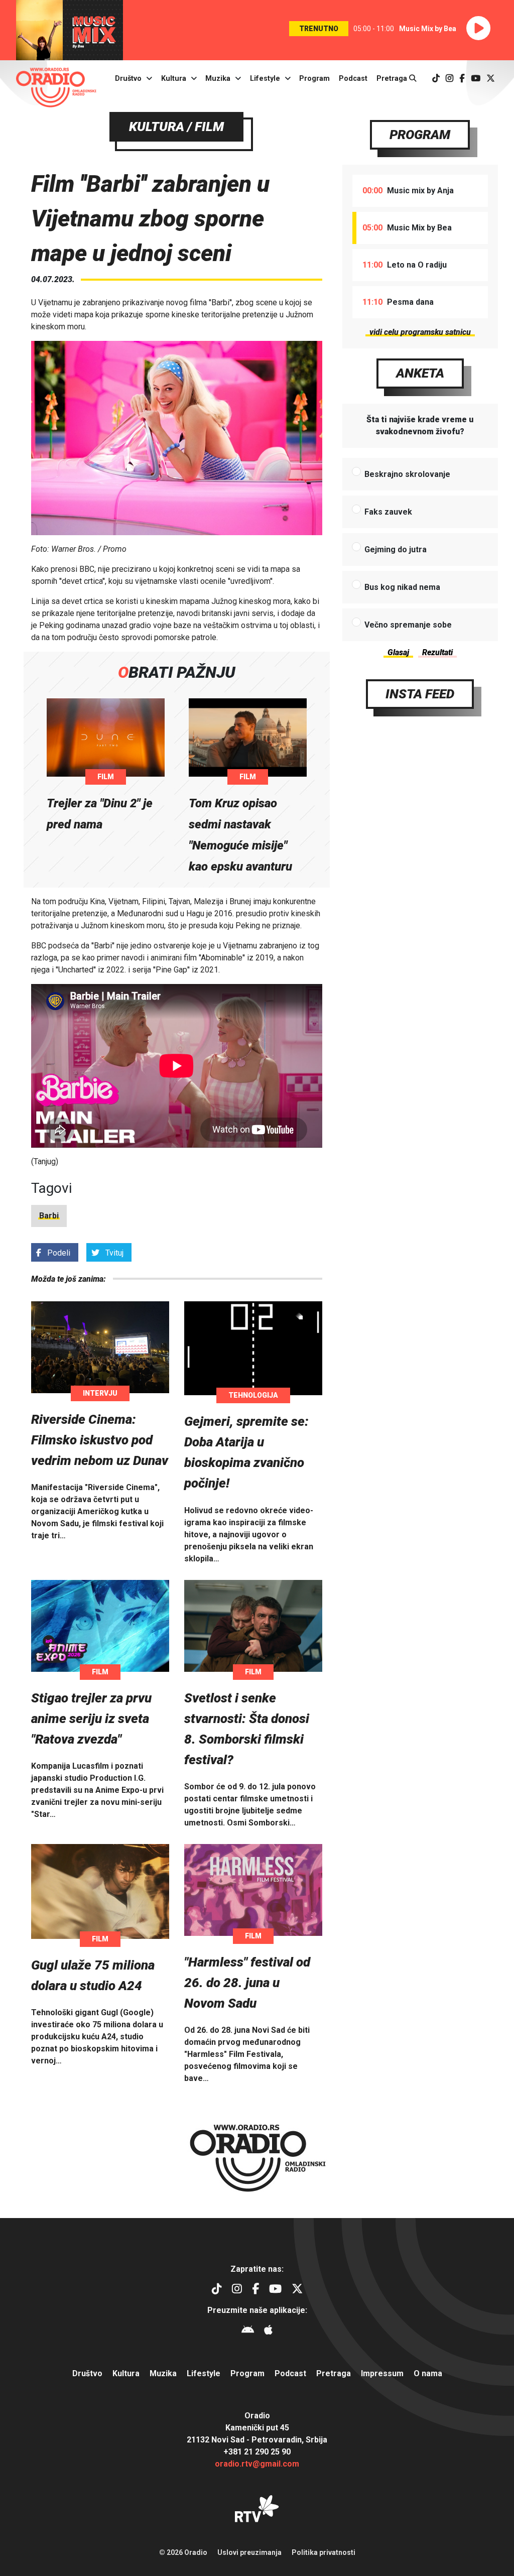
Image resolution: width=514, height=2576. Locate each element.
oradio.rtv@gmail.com (257, 2464)
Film (106, 777)
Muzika (218, 79)
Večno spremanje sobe (408, 625)
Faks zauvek (388, 512)
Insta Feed (420, 694)
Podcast (353, 79)
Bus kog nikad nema (402, 587)
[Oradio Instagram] (449, 79)
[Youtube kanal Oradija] (476, 79)
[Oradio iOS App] (268, 2331)
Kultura (174, 79)
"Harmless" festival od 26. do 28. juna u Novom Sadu (247, 1983)
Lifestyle (265, 79)
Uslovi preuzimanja (249, 2552)
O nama (428, 2373)
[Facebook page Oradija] (462, 79)
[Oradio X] (491, 79)
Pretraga (393, 79)
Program (314, 79)
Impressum (382, 2373)
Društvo (128, 79)
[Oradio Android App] (248, 2331)
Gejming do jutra (396, 549)
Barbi (49, 1216)
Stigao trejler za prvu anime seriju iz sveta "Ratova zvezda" (91, 1719)
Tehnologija (253, 1395)
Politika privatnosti (324, 2552)
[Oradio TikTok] (436, 79)
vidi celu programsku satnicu (420, 332)
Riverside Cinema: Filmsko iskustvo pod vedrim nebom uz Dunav (100, 1440)
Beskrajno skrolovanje (407, 474)
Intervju (100, 1393)
